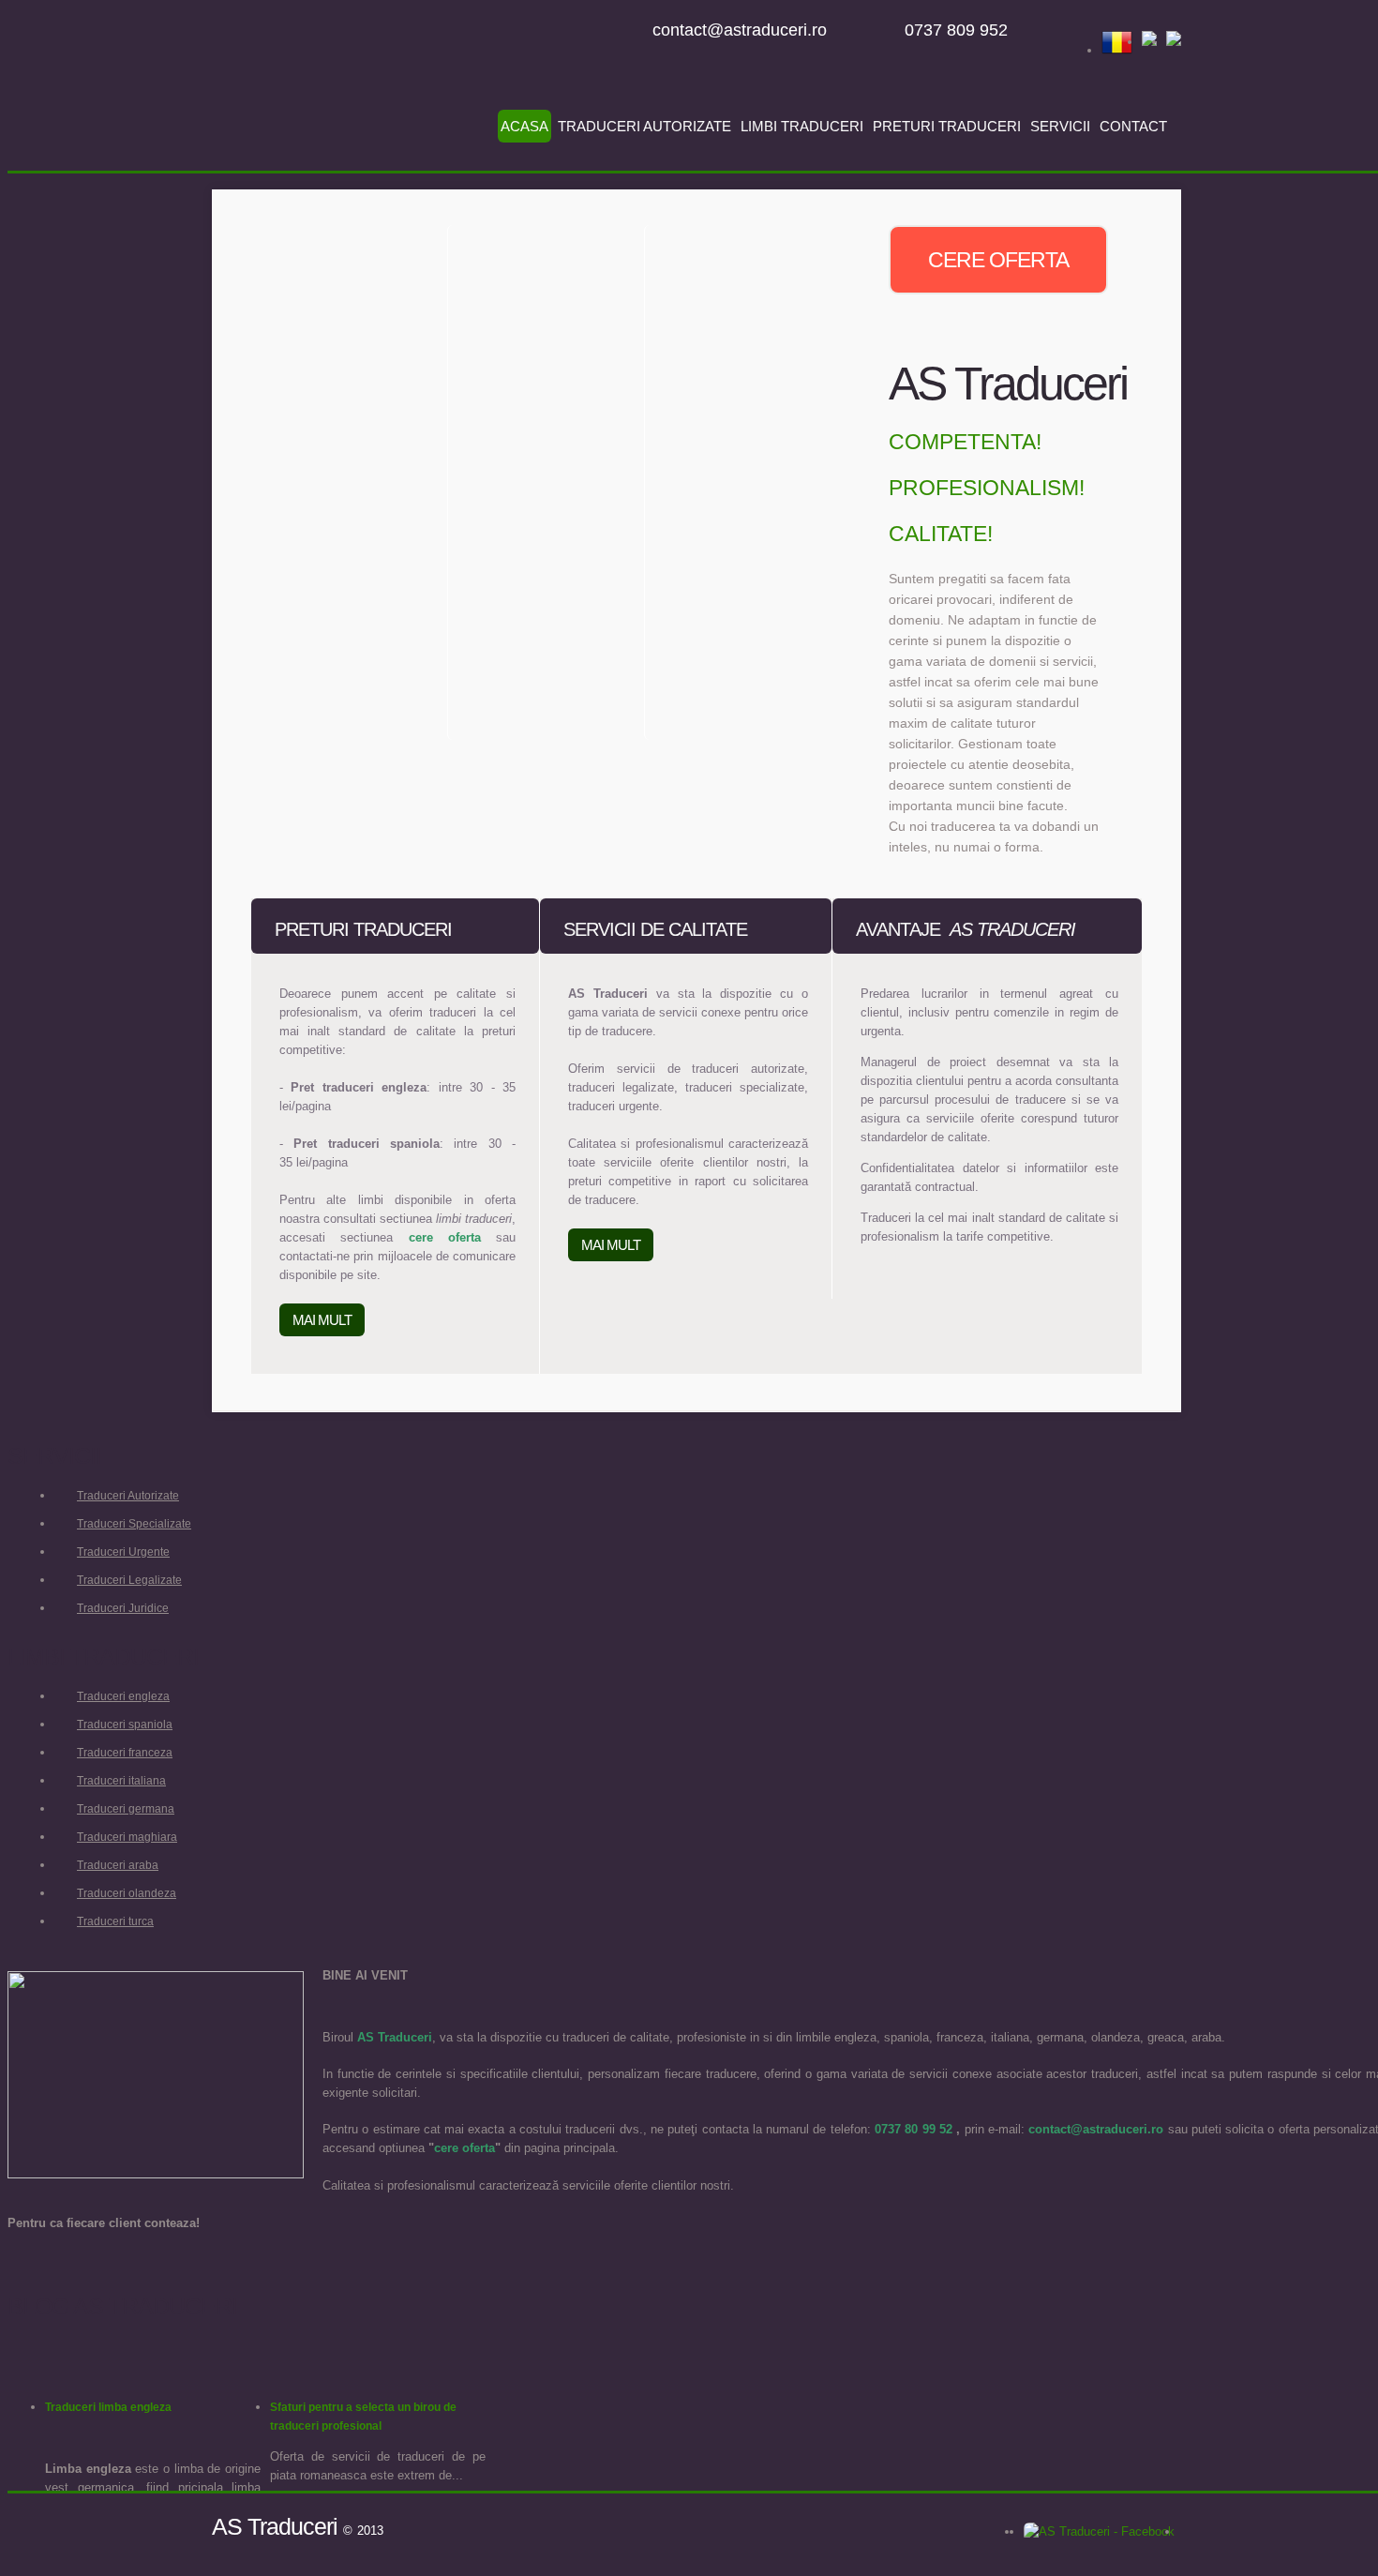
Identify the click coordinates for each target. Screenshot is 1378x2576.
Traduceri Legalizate (129, 1580)
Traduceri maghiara (127, 1837)
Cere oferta (998, 260)
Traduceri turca (115, 1921)
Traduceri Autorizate (128, 1496)
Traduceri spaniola (125, 1725)
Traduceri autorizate (644, 126)
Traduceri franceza (125, 1753)
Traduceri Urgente (123, 1552)
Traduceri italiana (121, 1781)
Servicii (1060, 126)
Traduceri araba (118, 1865)
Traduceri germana (126, 1809)
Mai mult (322, 1320)
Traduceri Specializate (134, 1524)
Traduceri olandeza (127, 1893)
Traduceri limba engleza (108, 2407)
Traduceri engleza (123, 1696)
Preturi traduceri (947, 126)
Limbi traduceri (802, 126)
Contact (1133, 126)
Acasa (524, 126)
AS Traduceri (329, 97)
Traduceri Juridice (123, 1608)
